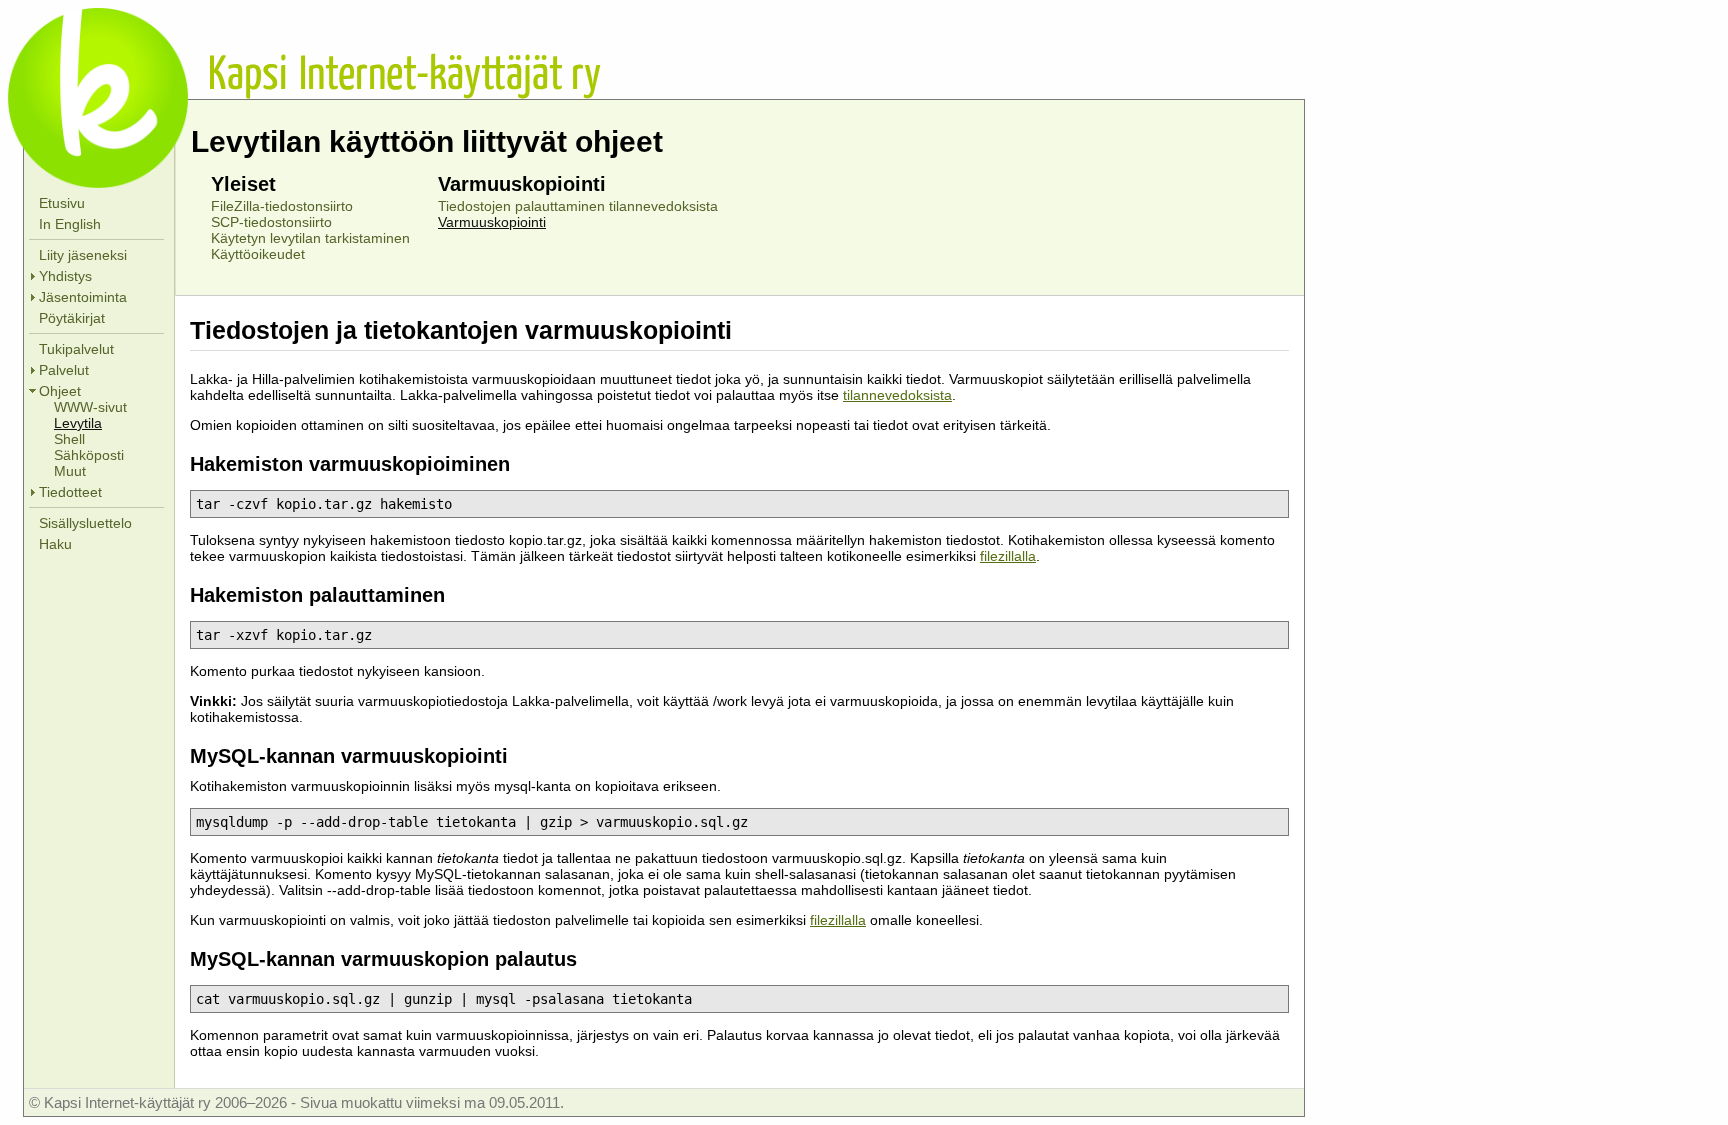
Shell (69, 439)
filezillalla (1008, 556)
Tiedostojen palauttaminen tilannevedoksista (578, 206)
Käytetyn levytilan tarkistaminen (310, 238)
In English (70, 224)
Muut (70, 471)
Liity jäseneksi (83, 255)
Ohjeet (60, 391)
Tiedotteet (70, 492)
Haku (55, 544)
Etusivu (62, 203)
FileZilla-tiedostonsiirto (282, 206)
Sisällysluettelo (85, 523)
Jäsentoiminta (83, 297)
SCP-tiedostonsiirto (271, 222)
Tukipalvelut (76, 349)
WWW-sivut (90, 407)
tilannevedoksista (897, 395)
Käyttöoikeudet (258, 254)
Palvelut (64, 370)
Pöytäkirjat (72, 318)
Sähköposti (89, 455)
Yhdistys (65, 276)
